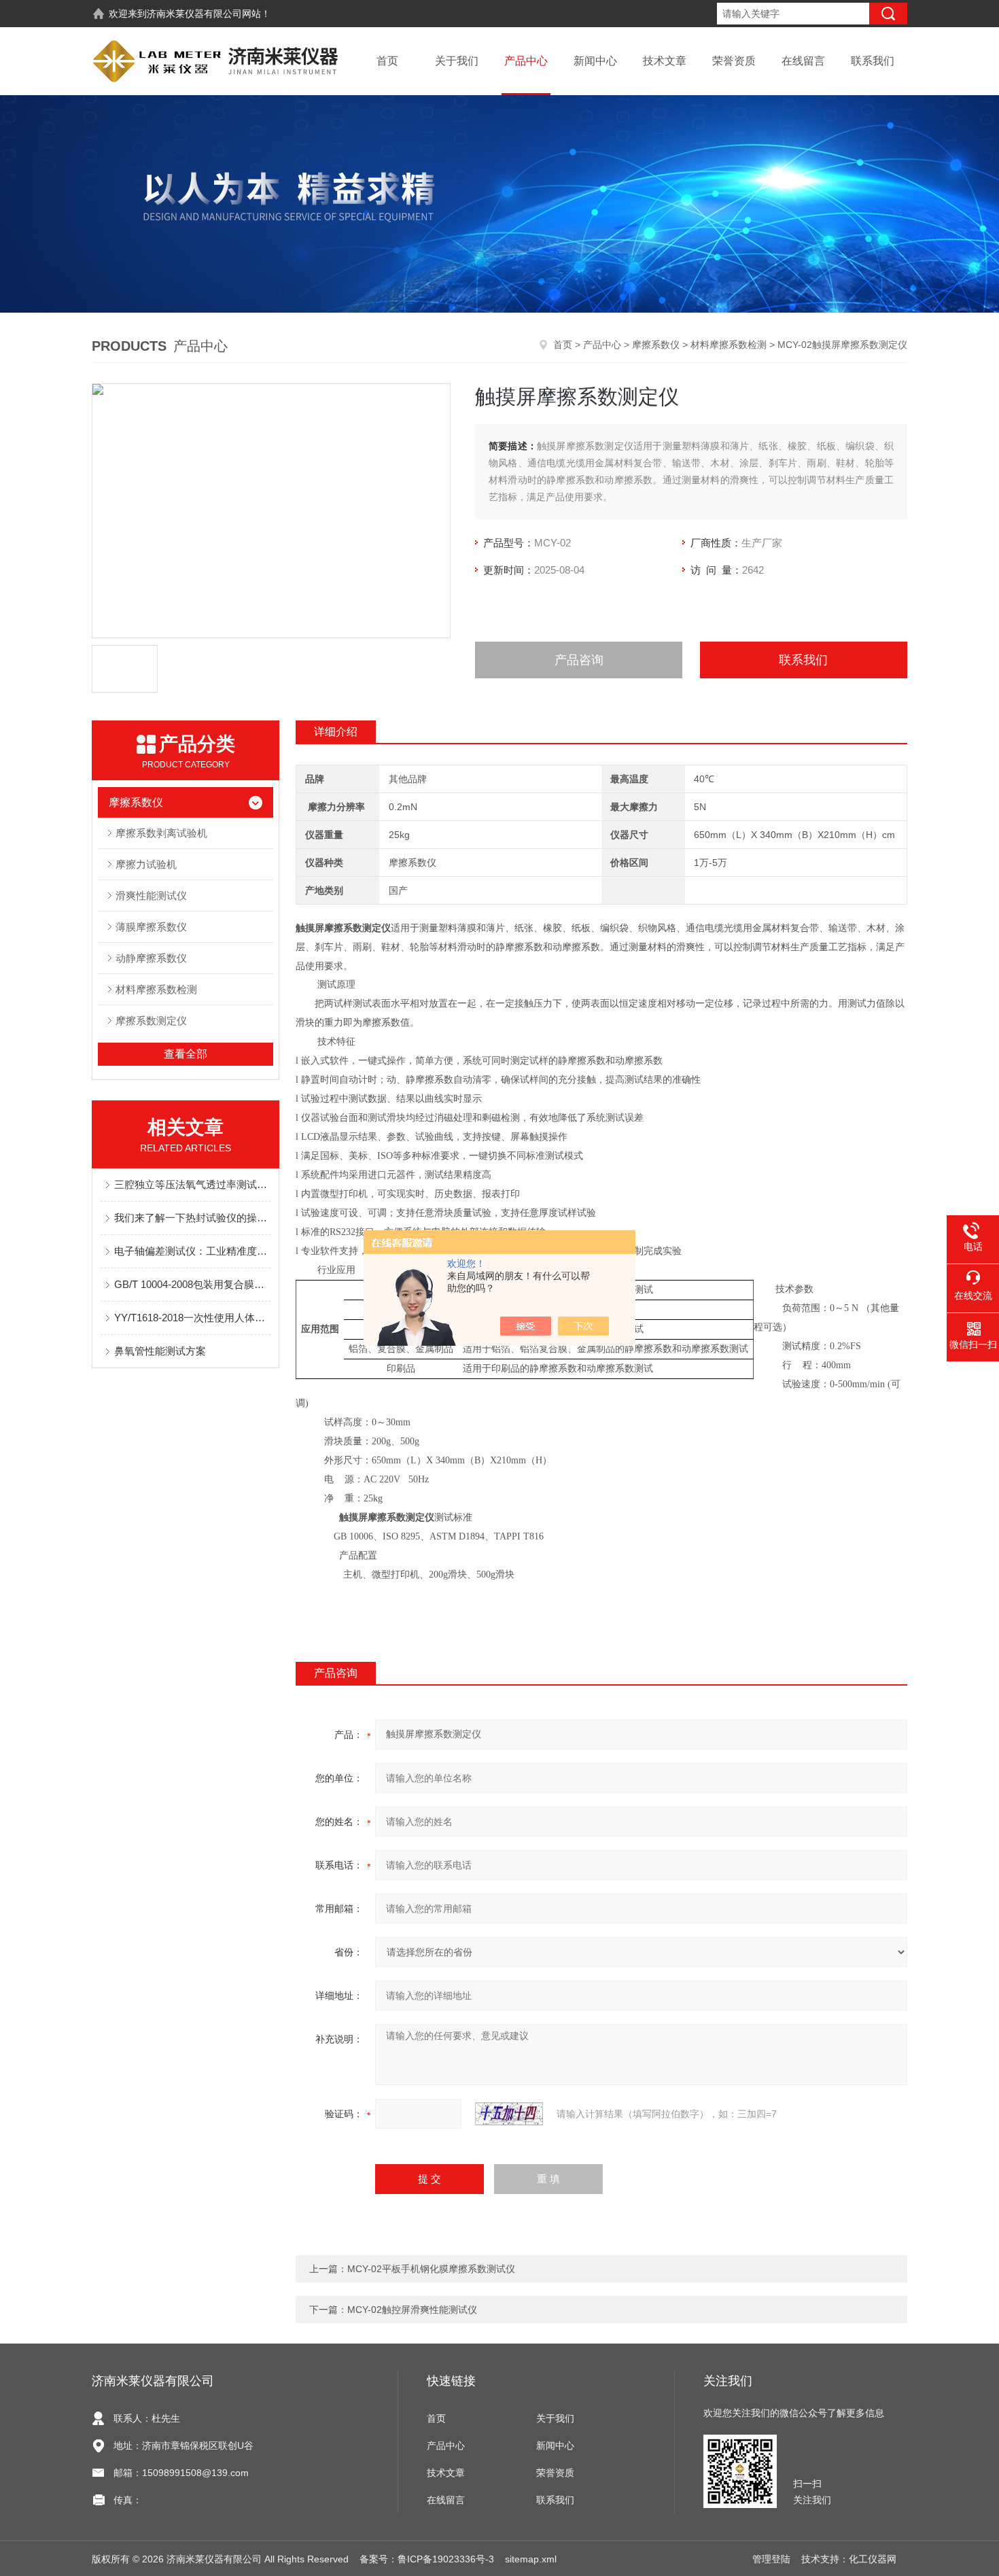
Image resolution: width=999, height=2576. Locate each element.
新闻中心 (595, 61)
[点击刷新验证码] (509, 2114)
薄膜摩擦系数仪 (151, 927)
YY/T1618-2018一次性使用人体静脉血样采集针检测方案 (192, 1318)
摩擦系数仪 (656, 345)
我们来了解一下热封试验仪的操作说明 (192, 1218)
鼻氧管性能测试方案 (160, 1351)
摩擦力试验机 (146, 864)
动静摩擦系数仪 (151, 958)
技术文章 (665, 61)
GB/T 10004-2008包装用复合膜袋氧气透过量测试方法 (192, 1284)
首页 (387, 61)
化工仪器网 (873, 2559)
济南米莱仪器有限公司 (194, 14)
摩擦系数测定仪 (151, 1021)
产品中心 (526, 61)
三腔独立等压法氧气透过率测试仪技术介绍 (192, 1184)
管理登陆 (771, 2559)
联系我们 (873, 61)
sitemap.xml (531, 2559)
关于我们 (457, 61)
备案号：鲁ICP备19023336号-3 (427, 2559)
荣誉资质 (734, 61)
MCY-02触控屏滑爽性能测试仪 (412, 2310)
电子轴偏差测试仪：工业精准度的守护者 (192, 1251)
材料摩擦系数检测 (729, 345)
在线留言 (803, 61)
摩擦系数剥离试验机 (161, 833)
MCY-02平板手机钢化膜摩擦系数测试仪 (431, 2269)
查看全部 (186, 1054)
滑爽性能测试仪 (151, 895)
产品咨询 (579, 660)
